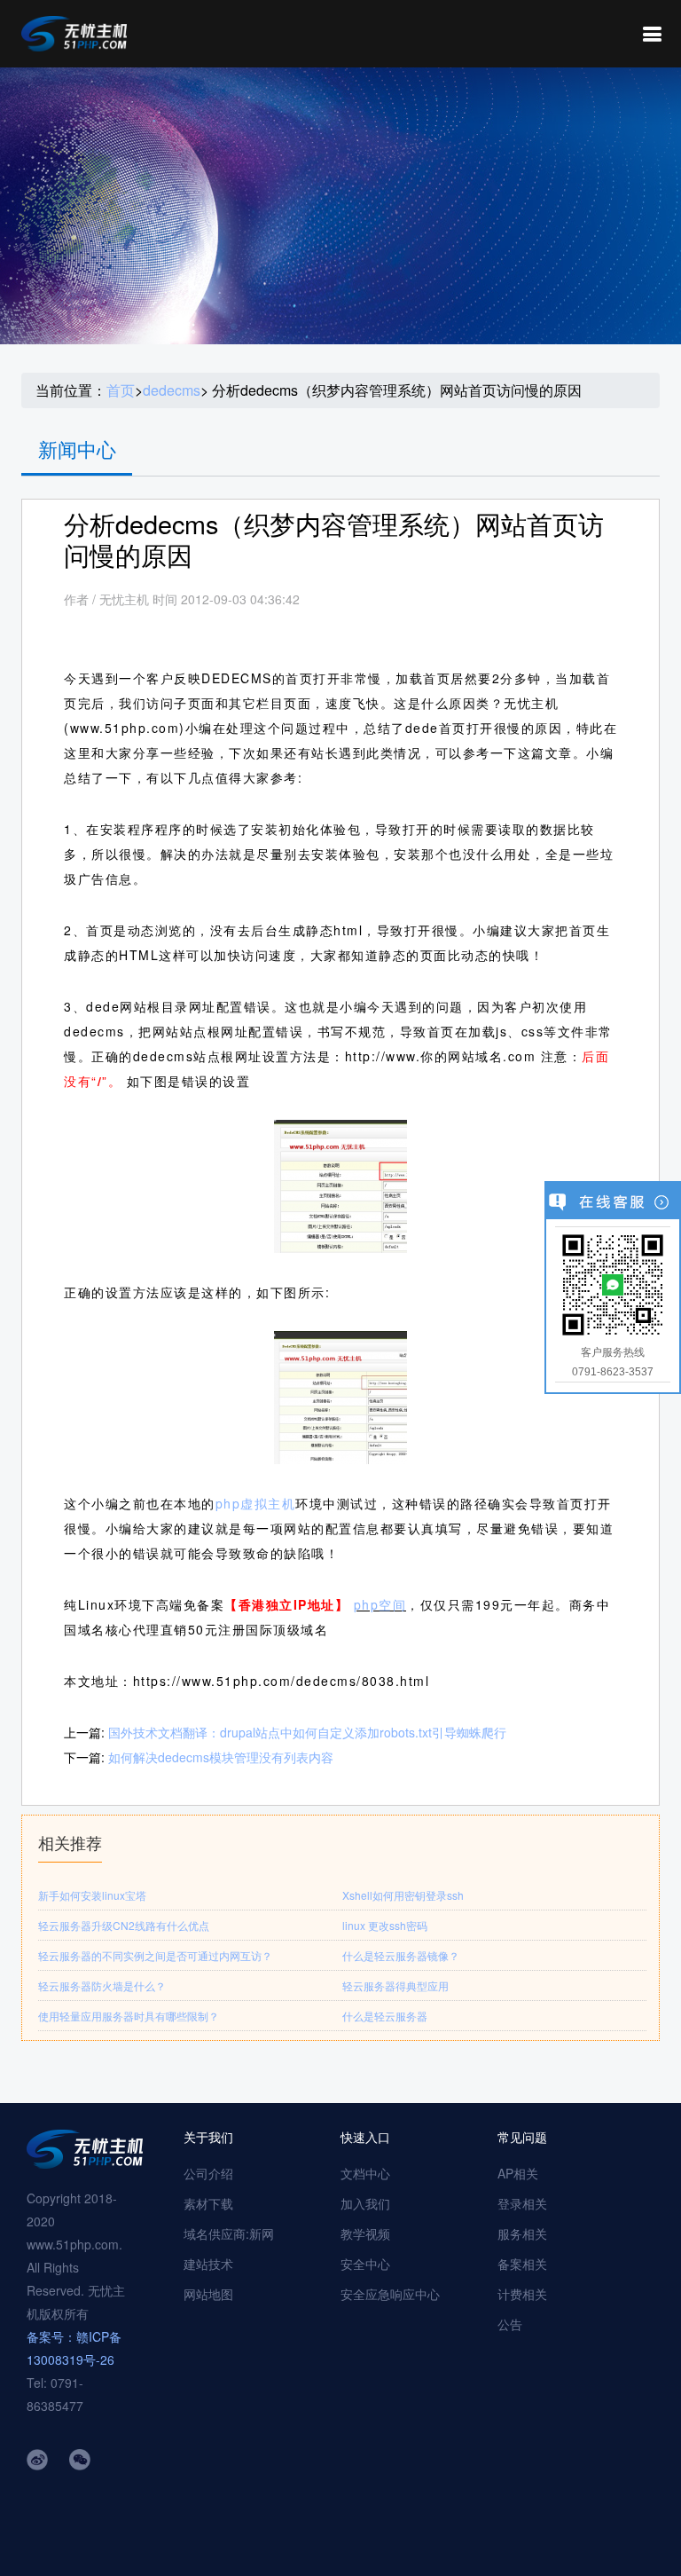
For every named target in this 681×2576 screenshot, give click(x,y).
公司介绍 (208, 2173)
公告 (510, 2324)
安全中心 (365, 2264)
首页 (121, 390)
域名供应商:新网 (229, 2233)
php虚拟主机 (256, 1503)
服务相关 (522, 2233)
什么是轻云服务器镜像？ (401, 1955)
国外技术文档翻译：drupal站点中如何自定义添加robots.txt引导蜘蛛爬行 (307, 1732)
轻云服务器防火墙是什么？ (102, 1985)
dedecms (172, 390)
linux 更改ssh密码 (385, 1925)
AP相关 (518, 2173)
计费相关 (522, 2294)
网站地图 (208, 2294)
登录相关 (522, 2203)
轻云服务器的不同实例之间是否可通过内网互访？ (155, 1955)
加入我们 (365, 2203)
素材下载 (208, 2203)
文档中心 (365, 2173)
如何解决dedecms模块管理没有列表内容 (221, 1757)
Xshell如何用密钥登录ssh (403, 1895)
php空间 (380, 1604)
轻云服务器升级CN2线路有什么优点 (124, 1925)
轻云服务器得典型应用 (395, 1985)
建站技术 (208, 2264)
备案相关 (522, 2264)
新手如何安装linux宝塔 (92, 1895)
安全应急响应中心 (390, 2294)
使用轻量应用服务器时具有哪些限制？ (129, 2016)
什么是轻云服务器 (385, 2016)
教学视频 (365, 2233)
